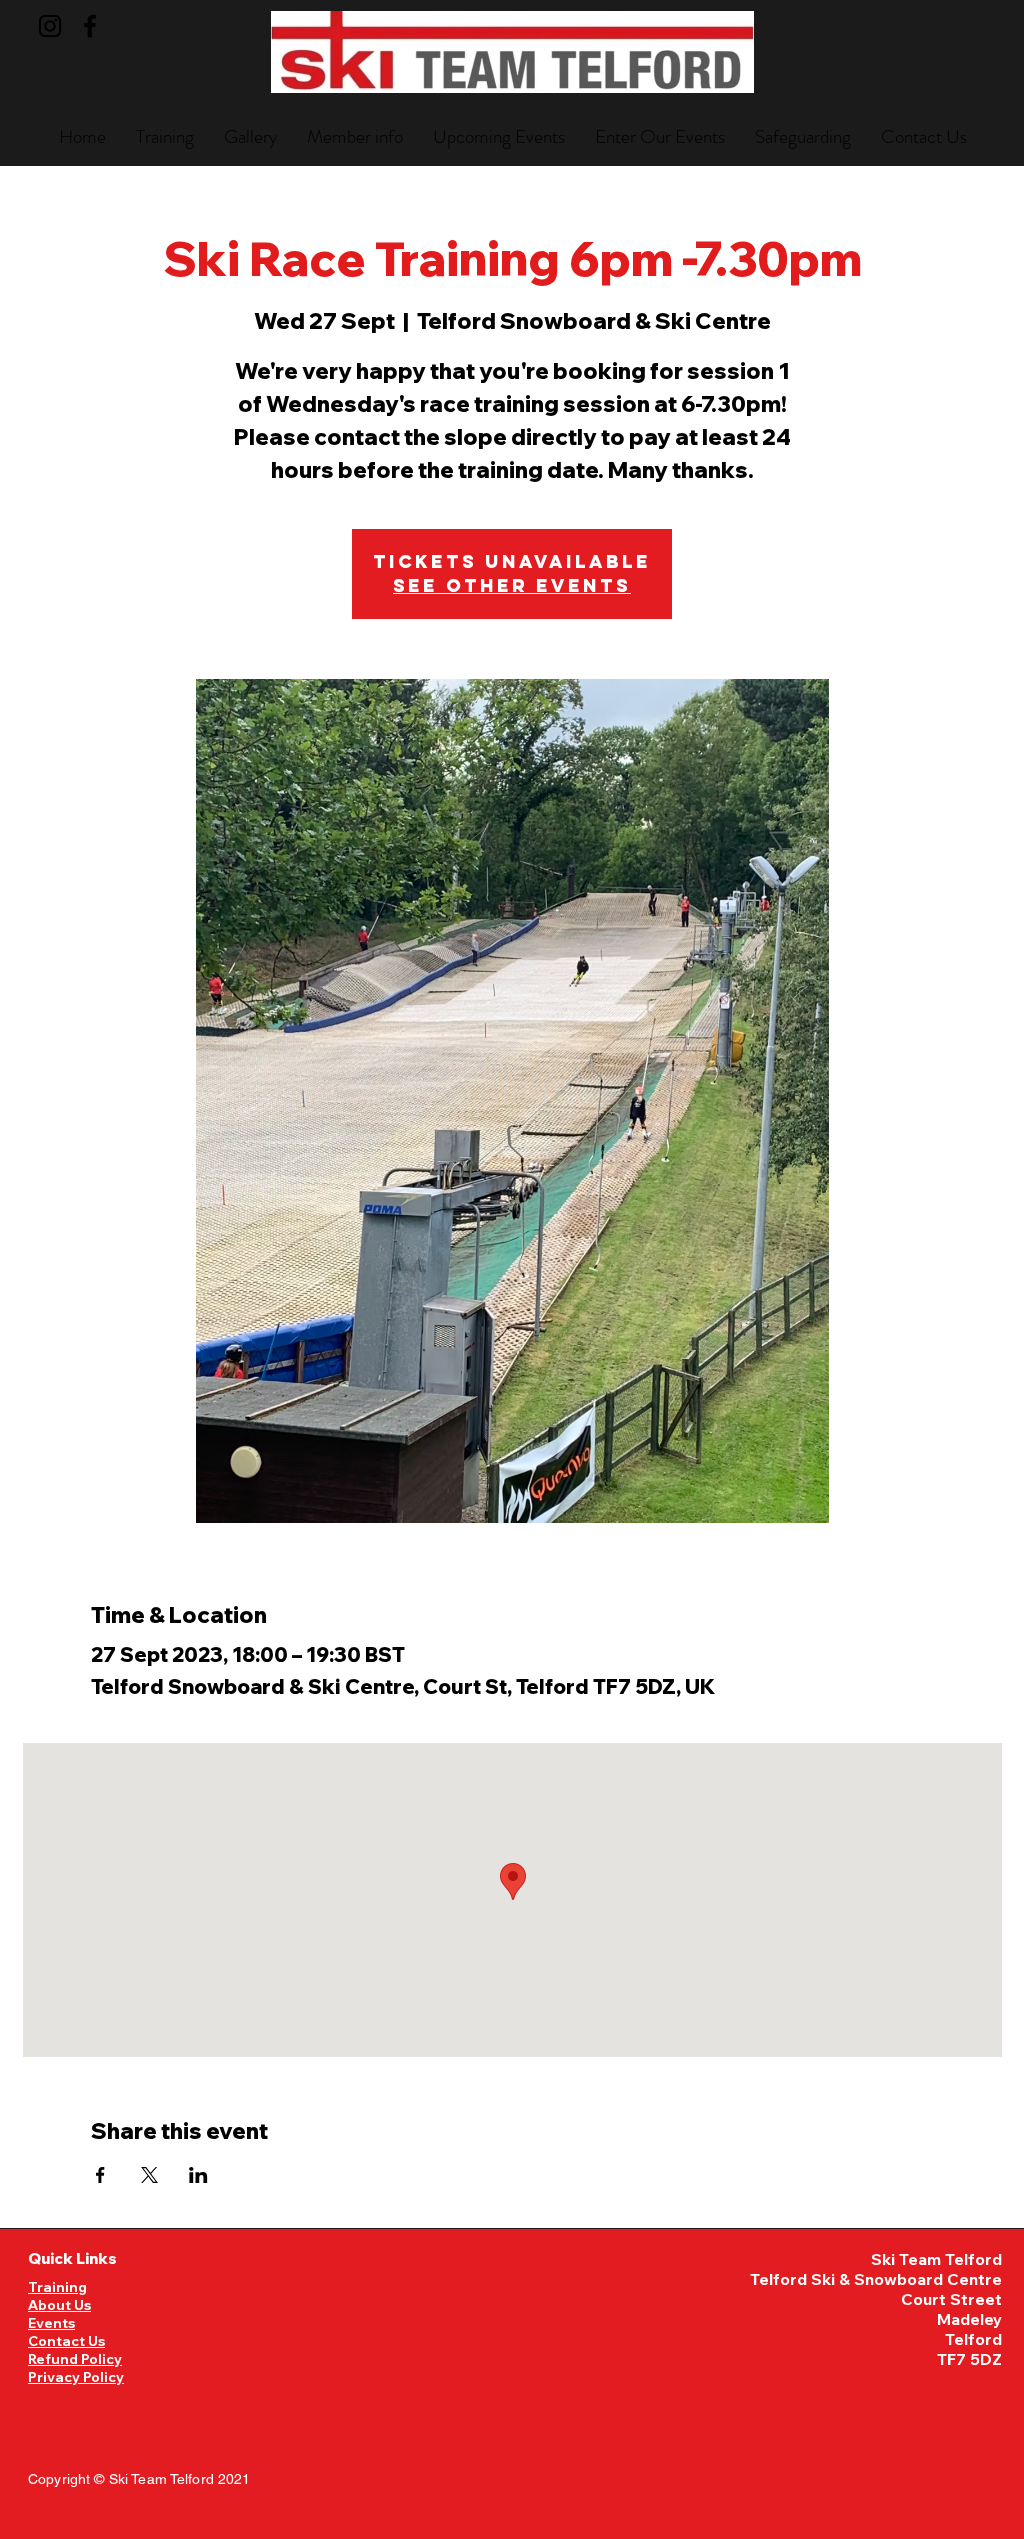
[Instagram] (50, 26)
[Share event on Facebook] (100, 2175)
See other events (512, 585)
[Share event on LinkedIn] (198, 2175)
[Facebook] (90, 26)
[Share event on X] (149, 2175)
